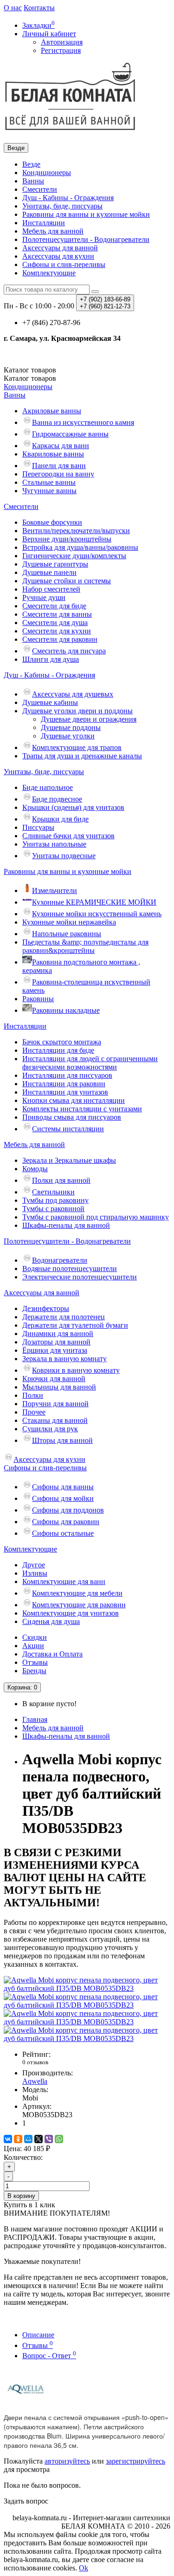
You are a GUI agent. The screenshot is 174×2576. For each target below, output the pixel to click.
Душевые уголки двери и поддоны (77, 711)
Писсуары (38, 827)
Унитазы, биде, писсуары (62, 206)
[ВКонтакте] (8, 2139)
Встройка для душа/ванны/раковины (80, 547)
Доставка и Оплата (52, 1654)
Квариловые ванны (53, 454)
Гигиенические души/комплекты (74, 556)
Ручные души (44, 597)
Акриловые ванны (52, 411)
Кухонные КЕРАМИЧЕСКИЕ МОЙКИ (94, 902)
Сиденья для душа (51, 1621)
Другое (34, 1565)
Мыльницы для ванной (59, 1387)
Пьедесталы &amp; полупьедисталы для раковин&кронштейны (85, 946)
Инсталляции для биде (58, 1050)
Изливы (35, 1573)
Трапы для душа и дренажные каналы (82, 756)
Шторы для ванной (62, 1440)
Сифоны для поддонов (68, 1510)
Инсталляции (44, 223)
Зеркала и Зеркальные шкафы (69, 1160)
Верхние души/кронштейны (67, 539)
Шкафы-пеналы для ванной (66, 1225)
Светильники (53, 1192)
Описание (38, 2335)
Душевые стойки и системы (67, 581)
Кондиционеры (47, 173)
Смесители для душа (55, 623)
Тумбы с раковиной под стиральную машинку (96, 1217)
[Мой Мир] (28, 2139)
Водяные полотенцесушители (70, 1268)
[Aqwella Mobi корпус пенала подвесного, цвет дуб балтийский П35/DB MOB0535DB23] (87, 1988)
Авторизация (62, 42)
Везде (31, 164)
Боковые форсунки (52, 522)
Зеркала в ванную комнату (64, 1359)
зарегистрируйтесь (135, 2461)
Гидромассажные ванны (70, 434)
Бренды (34, 1671)
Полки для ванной (61, 1180)
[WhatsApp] (59, 2139)
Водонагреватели (60, 1260)
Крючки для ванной (54, 1379)
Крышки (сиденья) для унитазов (73, 807)
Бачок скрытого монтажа (62, 1042)
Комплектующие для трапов (77, 747)
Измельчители (55, 890)
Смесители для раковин (60, 639)
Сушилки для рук (50, 1429)
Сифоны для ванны (63, 1487)
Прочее (34, 1412)
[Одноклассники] (18, 2139)
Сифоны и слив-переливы (64, 264)
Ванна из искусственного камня (83, 422)
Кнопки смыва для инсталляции (74, 1100)
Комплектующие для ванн (64, 1581)
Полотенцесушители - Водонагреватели (86, 239)
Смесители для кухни (57, 631)
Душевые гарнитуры (55, 564)
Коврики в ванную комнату (76, 1370)
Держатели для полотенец (64, 1317)
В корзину (21, 2196)
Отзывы (35, 1662)
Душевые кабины (50, 702)
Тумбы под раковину (55, 1200)
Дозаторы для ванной (56, 1342)
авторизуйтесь (67, 2461)
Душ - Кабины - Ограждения (68, 198)
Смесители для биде (54, 606)
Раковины (38, 999)
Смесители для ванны (57, 614)
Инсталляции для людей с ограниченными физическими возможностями (90, 1063)
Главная (35, 1719)
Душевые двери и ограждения (89, 719)
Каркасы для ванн (61, 446)
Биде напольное (48, 787)
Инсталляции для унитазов (65, 1092)
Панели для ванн (59, 466)
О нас (13, 8)
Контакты (39, 8)
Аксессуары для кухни (58, 256)
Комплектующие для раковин (79, 1605)
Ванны (33, 181)
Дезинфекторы (46, 1308)
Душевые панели (49, 572)
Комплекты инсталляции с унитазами (82, 1109)
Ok (84, 2568)
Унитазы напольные (54, 844)
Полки (33, 1395)
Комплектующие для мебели (77, 1593)
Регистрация (61, 50)
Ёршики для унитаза (55, 1350)
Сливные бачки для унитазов (68, 836)
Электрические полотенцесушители (80, 1277)
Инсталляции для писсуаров (67, 1075)
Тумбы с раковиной (53, 1209)
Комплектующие (49, 273)
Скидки (35, 1637)
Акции (33, 1646)
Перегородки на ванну (58, 474)
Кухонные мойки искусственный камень (97, 914)
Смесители (40, 189)
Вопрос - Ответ (49, 2356)
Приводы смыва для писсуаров (72, 1117)
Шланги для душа (51, 659)
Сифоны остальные (63, 1533)
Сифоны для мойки (63, 1498)
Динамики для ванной (58, 1334)
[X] (39, 2139)
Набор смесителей (51, 589)
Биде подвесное (57, 799)
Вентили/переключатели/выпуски (76, 531)
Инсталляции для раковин (64, 1084)
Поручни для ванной (55, 1404)
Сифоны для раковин (66, 1522)
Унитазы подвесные (64, 856)
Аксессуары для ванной (60, 248)
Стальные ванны (49, 482)
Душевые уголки (68, 736)
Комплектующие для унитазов (71, 1613)
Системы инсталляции (68, 1129)
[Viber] (49, 2139)
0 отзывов (35, 2062)
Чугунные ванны (49, 491)
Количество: (23, 2157)
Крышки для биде (60, 819)
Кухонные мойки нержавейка (69, 922)
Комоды (35, 1169)
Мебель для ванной (53, 231)
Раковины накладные (66, 1010)
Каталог (30, 378)
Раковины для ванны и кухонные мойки (86, 214)
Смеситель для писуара (69, 651)
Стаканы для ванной (55, 1420)
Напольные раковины (67, 934)
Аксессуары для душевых (73, 694)
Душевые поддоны (71, 727)
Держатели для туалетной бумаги (75, 1325)
